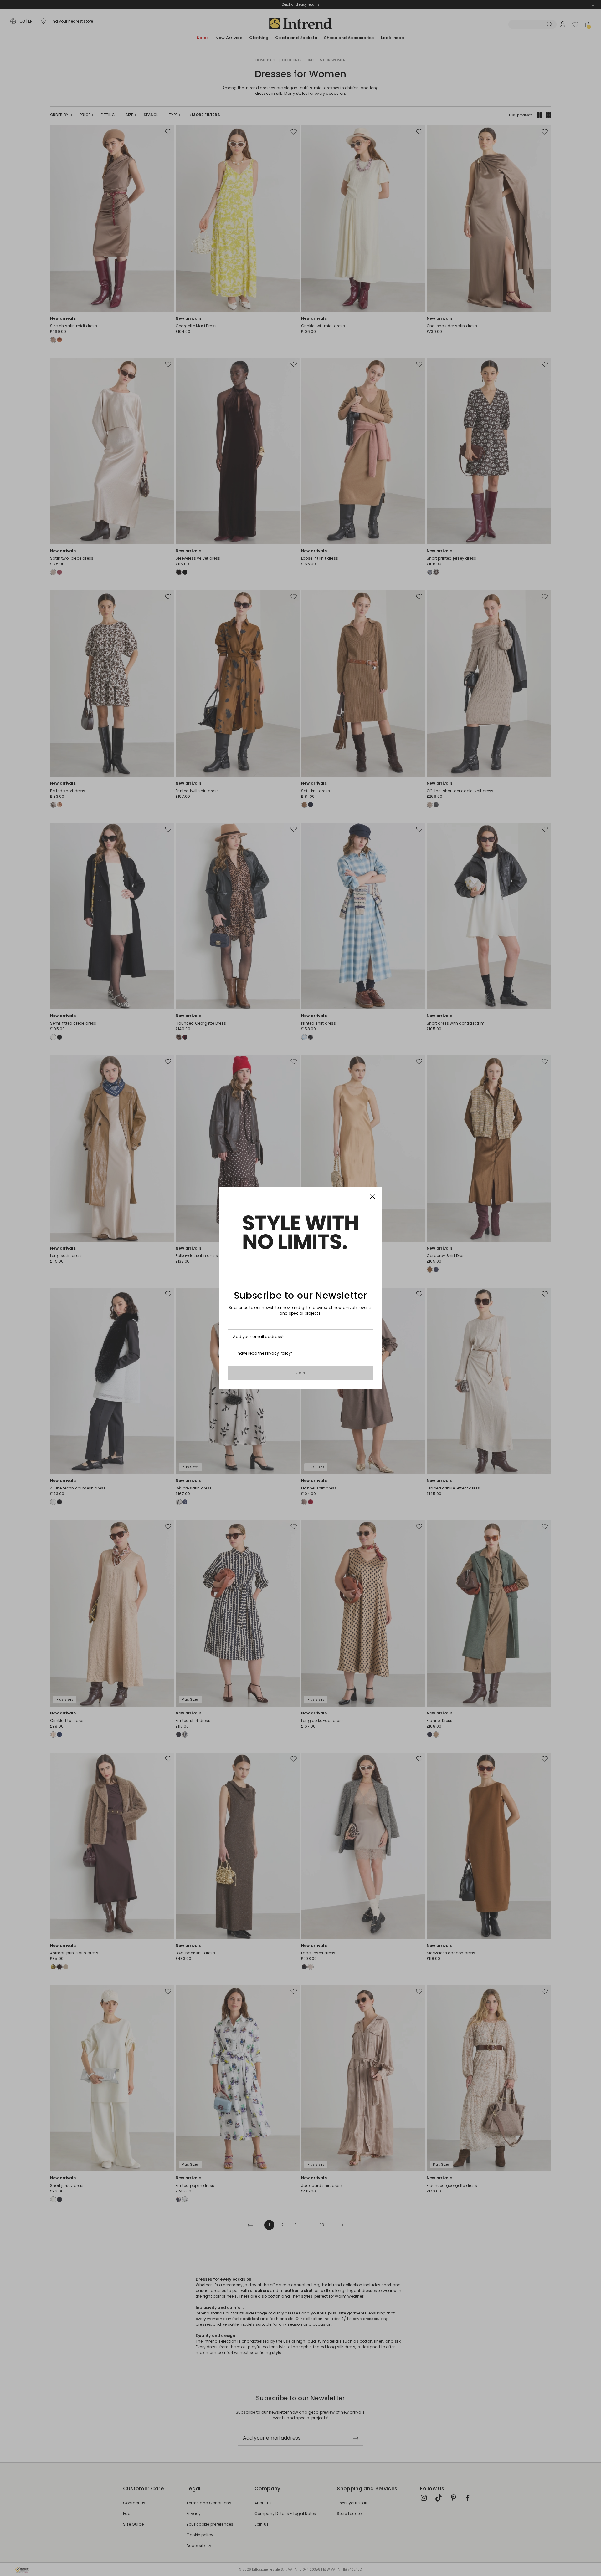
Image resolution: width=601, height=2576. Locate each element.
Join (301, 1373)
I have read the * (264, 1353)
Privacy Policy (278, 1353)
